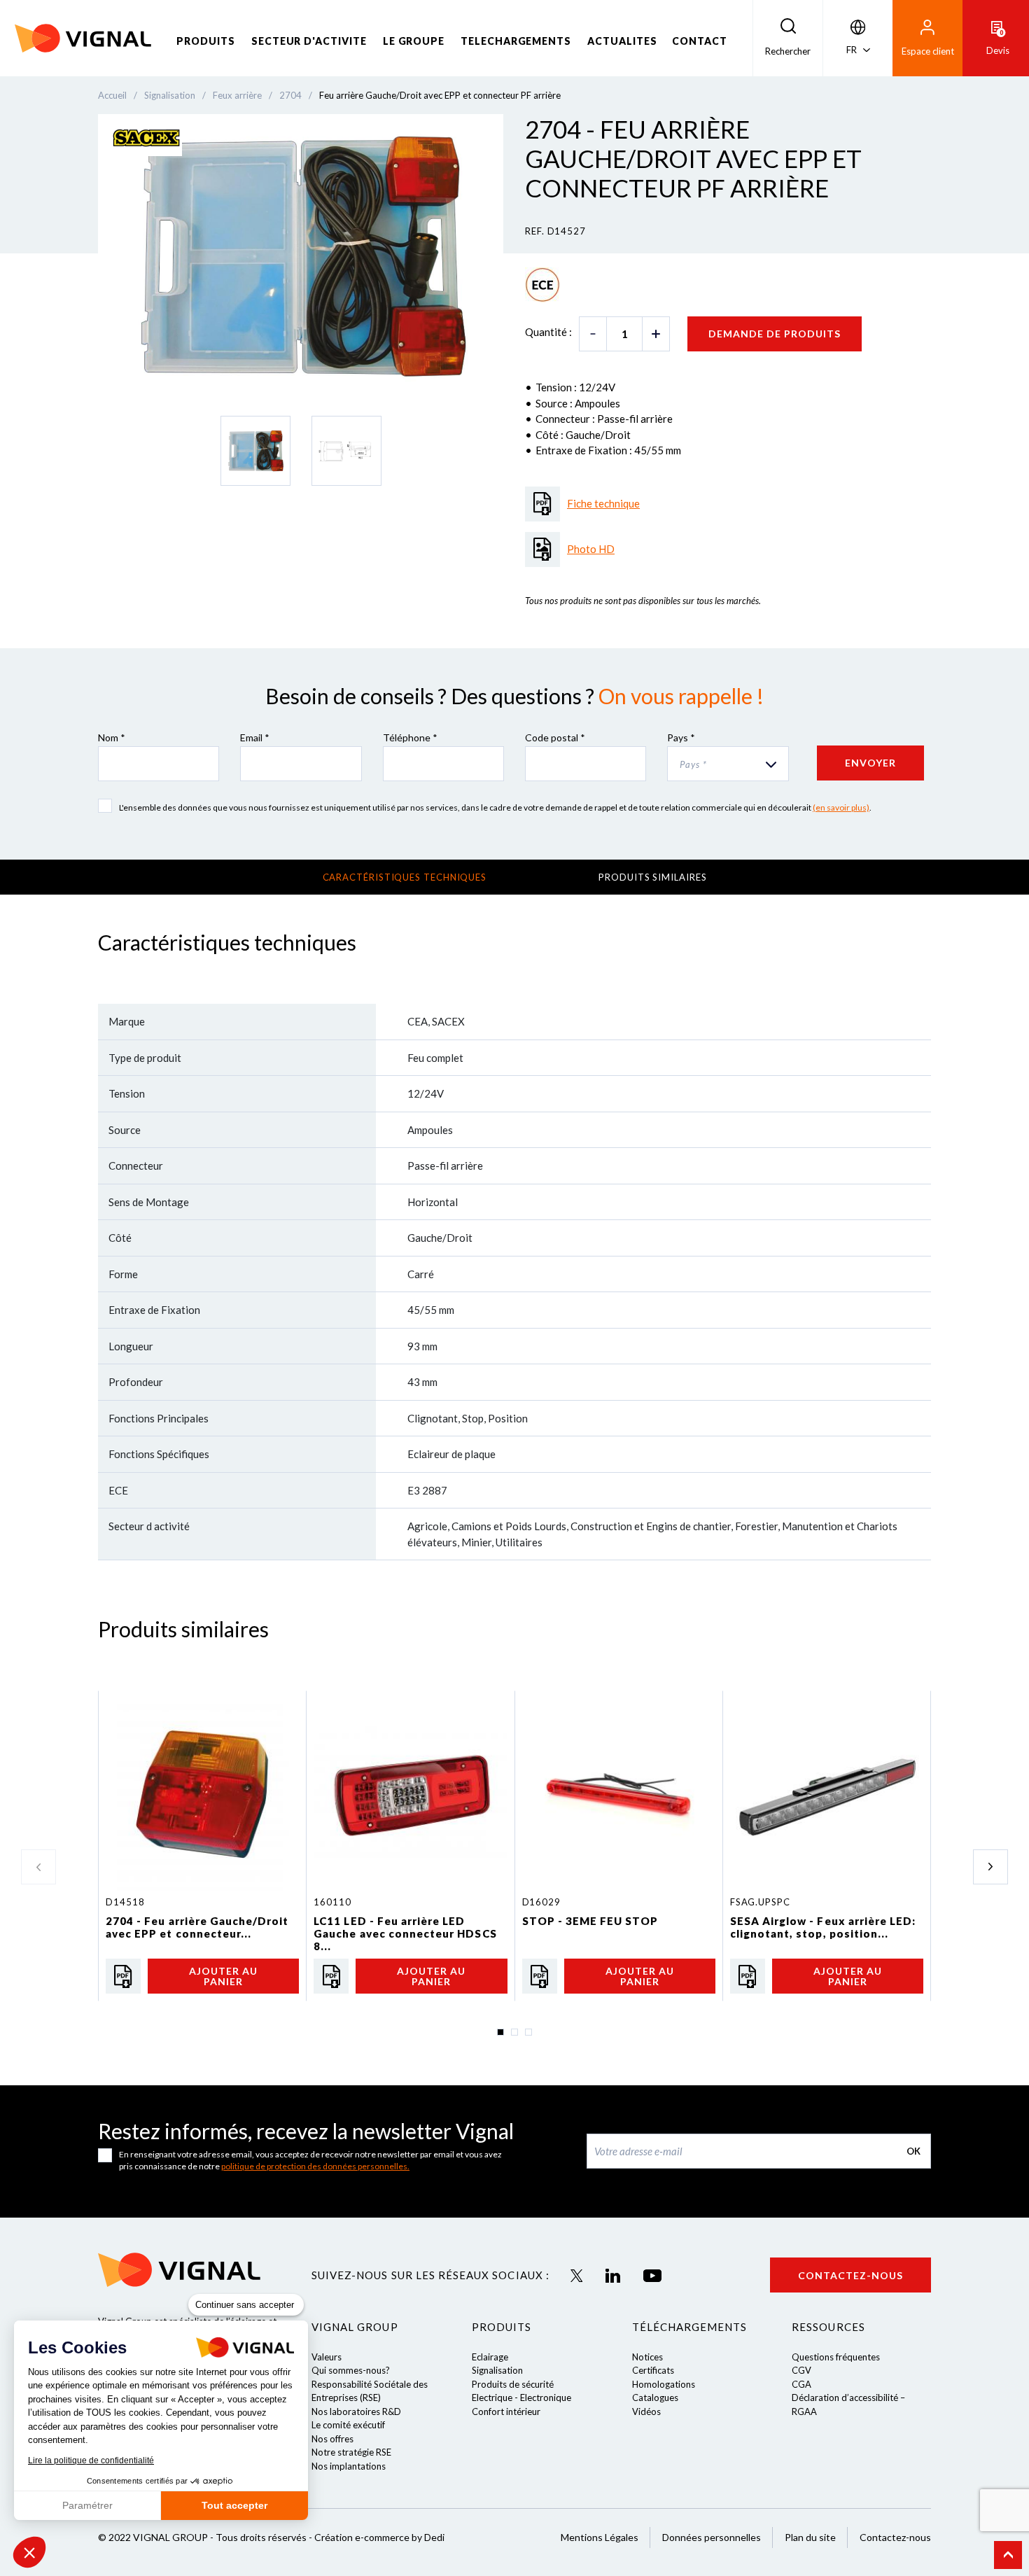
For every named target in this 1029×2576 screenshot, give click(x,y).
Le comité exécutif (348, 2425)
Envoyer (870, 763)
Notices (647, 2357)
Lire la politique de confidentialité (91, 2460)
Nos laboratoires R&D (356, 2411)
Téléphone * (410, 737)
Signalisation (497, 2370)
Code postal (555, 737)
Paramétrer (87, 2505)
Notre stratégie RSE (351, 2452)
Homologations (664, 2384)
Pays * (681, 737)
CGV (801, 2370)
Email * (255, 737)
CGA (801, 2384)
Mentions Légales (600, 2537)
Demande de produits (775, 334)
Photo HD (591, 549)
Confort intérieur (506, 2411)
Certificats (653, 2370)
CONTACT (700, 41)
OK (913, 2151)
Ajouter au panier (223, 1976)
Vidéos (646, 2411)
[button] (29, 2552)
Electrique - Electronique (521, 2397)
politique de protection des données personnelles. (315, 2166)
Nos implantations (349, 2466)
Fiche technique (603, 503)
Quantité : (548, 332)
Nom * (112, 737)
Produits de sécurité (513, 2384)
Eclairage (490, 2357)
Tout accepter (234, 2505)
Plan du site (810, 2537)
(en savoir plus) (841, 807)
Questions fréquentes (836, 2357)
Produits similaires (652, 877)
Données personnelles (712, 2537)
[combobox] (728, 764)
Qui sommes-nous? (351, 2370)
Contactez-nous (850, 2275)
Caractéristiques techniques (405, 877)
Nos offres (332, 2439)
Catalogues (655, 2397)
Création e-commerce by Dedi (379, 2537)
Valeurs (327, 2357)
